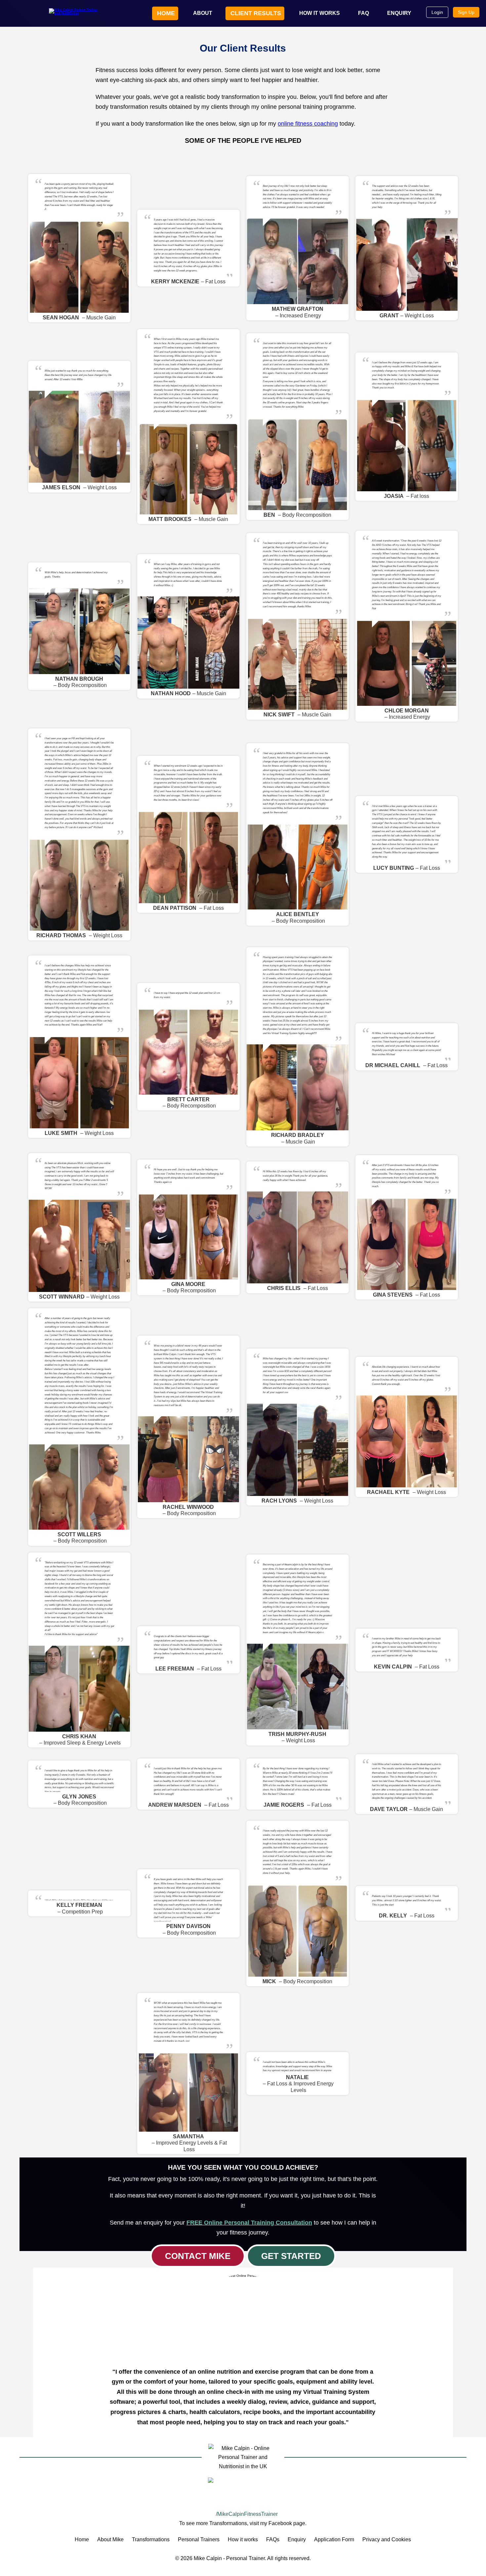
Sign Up (466, 12)
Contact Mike (198, 2256)
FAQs (273, 2539)
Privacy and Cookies (387, 2539)
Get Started (291, 2256)
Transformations (151, 2539)
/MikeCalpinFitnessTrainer (246, 2514)
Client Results (256, 13)
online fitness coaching (308, 124)
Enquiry (399, 13)
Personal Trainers (199, 2539)
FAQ (364, 13)
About (203, 13)
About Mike (110, 2539)
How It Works (320, 13)
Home (166, 13)
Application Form (334, 2539)
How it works (243, 2539)
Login (437, 12)
